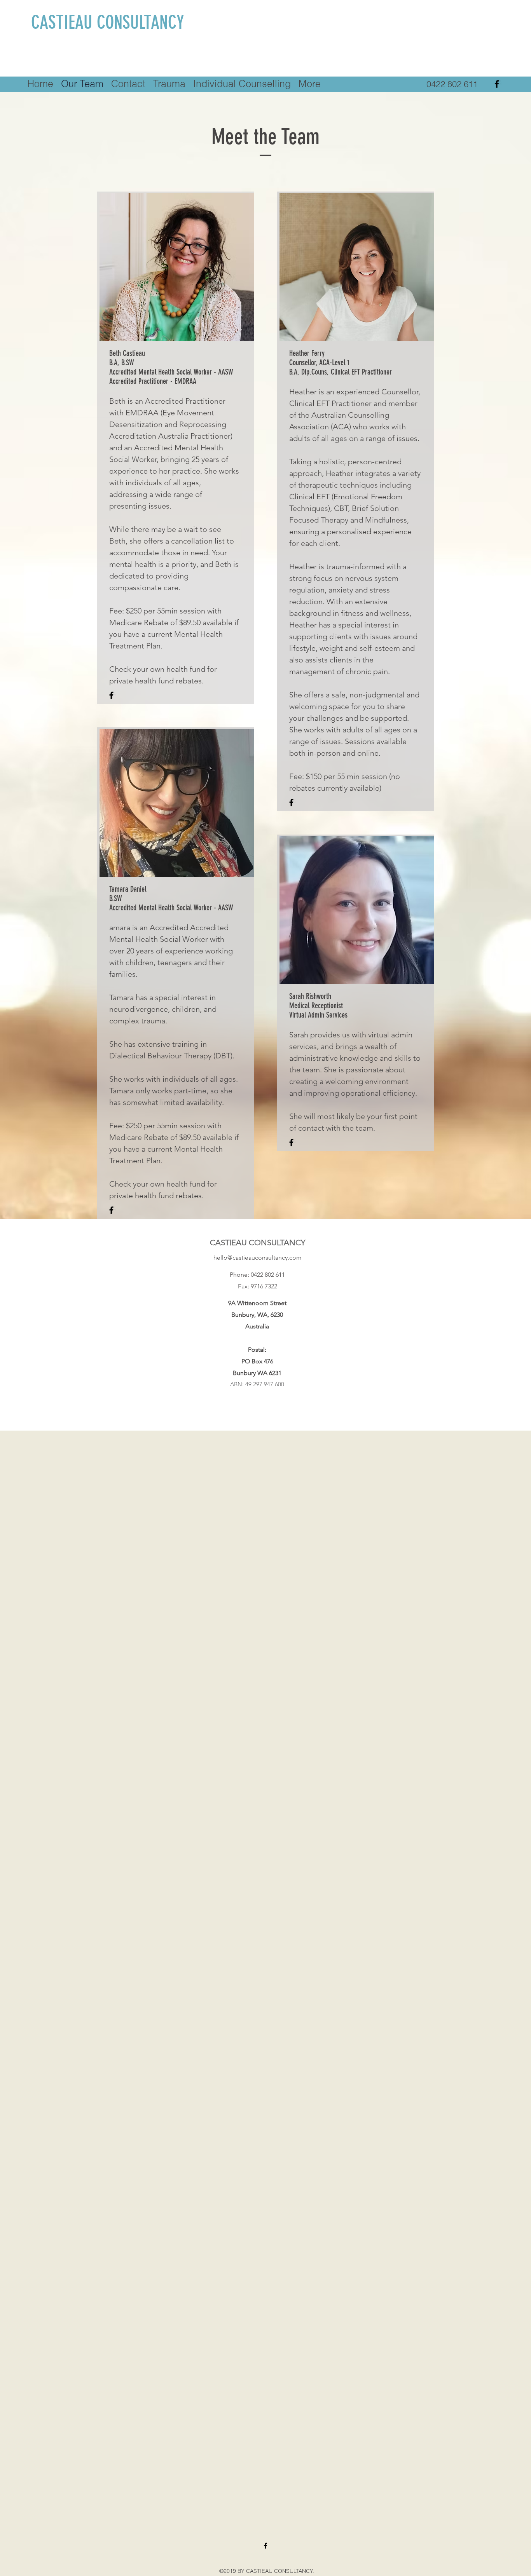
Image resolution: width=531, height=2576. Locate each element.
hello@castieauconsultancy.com (258, 1257)
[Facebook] (497, 84)
